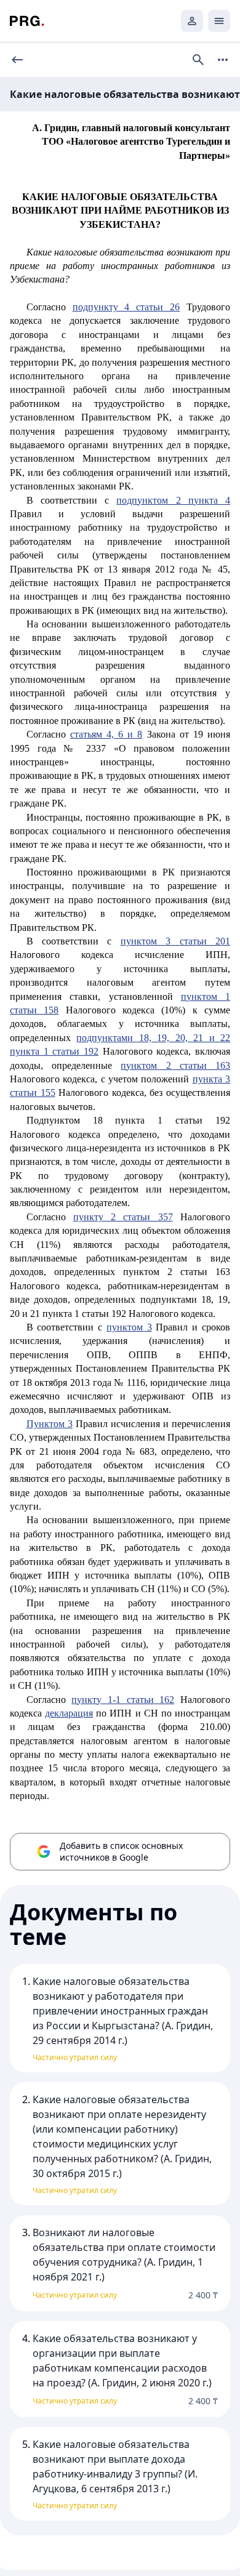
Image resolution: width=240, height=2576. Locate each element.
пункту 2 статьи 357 (123, 1217)
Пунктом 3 (50, 1424)
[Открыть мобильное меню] (219, 21)
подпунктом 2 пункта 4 (173, 500)
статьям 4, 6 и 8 (106, 734)
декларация (69, 1713)
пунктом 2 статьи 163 (175, 1065)
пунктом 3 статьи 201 (175, 941)
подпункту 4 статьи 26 (126, 307)
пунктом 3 (129, 1327)
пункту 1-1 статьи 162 (123, 1700)
